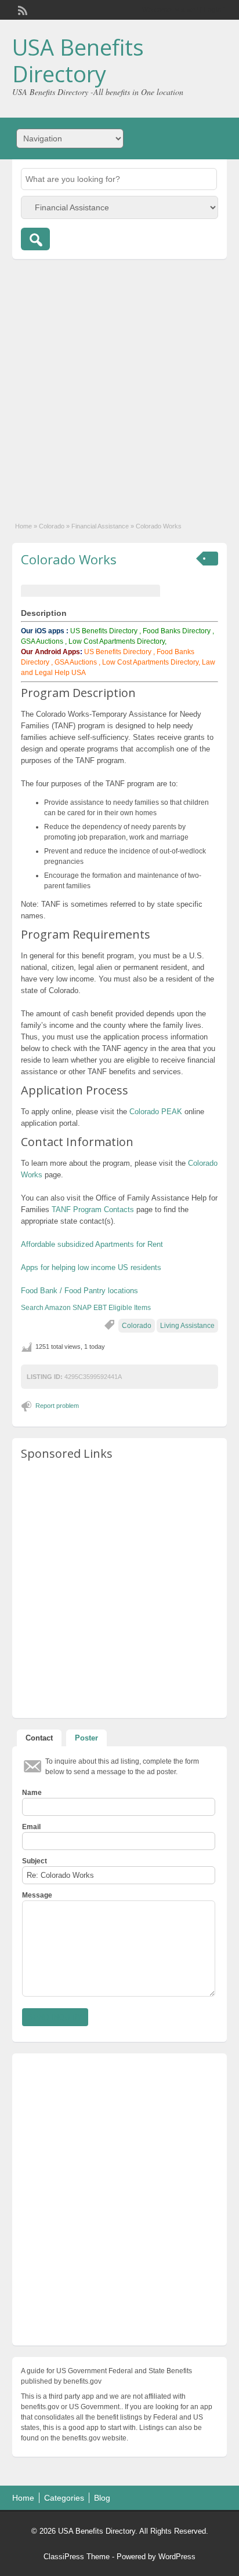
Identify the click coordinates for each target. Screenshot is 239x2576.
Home (23, 526)
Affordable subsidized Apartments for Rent (92, 1244)
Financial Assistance (100, 526)
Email (31, 1827)
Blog (102, 2498)
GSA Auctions (42, 641)
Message (37, 1895)
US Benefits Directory (104, 631)
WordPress (177, 2557)
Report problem (57, 1406)
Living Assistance (187, 1326)
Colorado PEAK (156, 1112)
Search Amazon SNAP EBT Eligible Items (86, 1308)
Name (32, 1793)
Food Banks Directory (177, 631)
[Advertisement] (119, 384)
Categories (64, 2498)
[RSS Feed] (21, 9)
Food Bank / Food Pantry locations (79, 1291)
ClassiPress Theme (77, 2557)
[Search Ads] (35, 239)
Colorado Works (69, 559)
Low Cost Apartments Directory (150, 662)
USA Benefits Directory (78, 60)
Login (213, 10)
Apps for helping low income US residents (91, 1267)
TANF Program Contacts (93, 1209)
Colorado (52, 526)
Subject (35, 1861)
